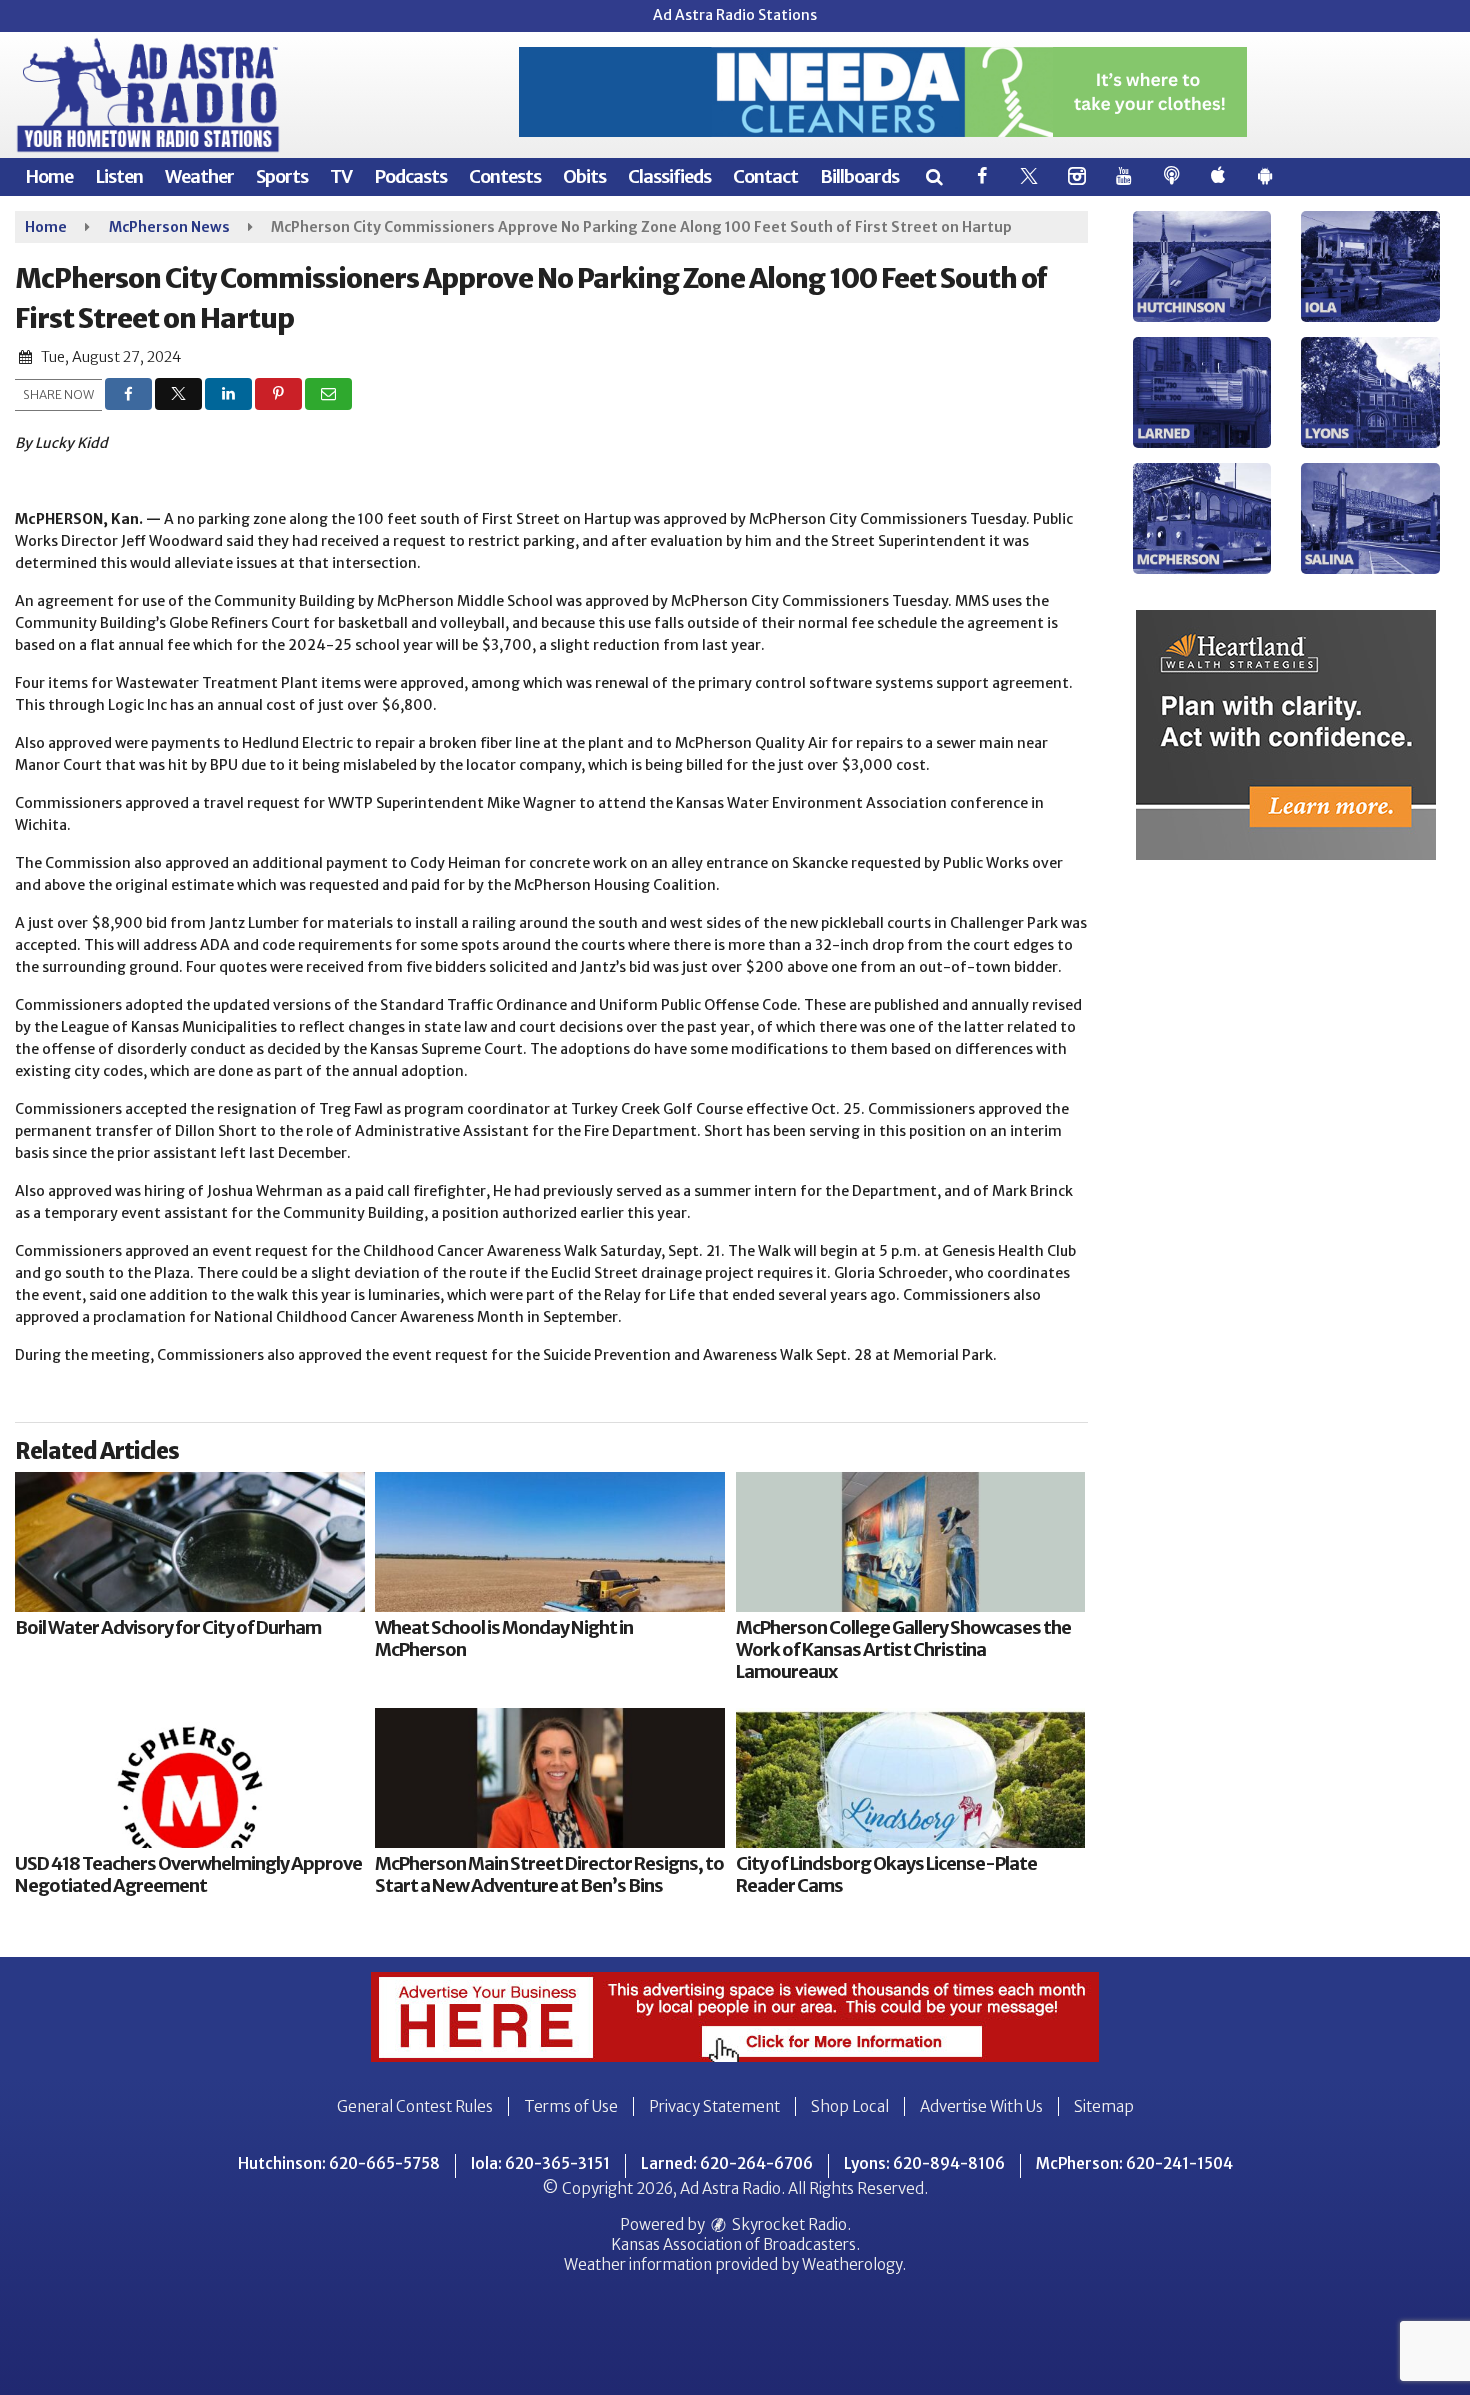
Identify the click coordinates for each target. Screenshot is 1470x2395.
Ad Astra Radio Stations (735, 15)
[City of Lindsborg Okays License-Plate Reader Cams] (911, 1778)
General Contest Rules (415, 2106)
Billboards (859, 176)
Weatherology (852, 2264)
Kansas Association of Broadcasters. (735, 2244)
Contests (505, 176)
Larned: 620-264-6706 (727, 2163)
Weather (199, 176)
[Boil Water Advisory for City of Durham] (190, 1542)
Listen (119, 176)
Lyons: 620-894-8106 (924, 2163)
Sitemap (1104, 2106)
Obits (584, 176)
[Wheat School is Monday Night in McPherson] (550, 1542)
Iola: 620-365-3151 (540, 2163)
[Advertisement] (883, 92)
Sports (282, 176)
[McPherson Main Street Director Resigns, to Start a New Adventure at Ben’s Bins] (550, 1778)
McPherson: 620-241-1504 (1134, 2163)
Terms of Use (571, 2106)
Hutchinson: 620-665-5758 (339, 2163)
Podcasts (410, 176)
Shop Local (850, 2106)
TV (341, 176)
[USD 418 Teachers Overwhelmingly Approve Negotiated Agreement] (190, 1778)
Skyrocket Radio (788, 2224)
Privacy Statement (714, 2106)
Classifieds (669, 176)
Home (49, 176)
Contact (765, 176)
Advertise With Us (981, 2106)
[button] (933, 176)
